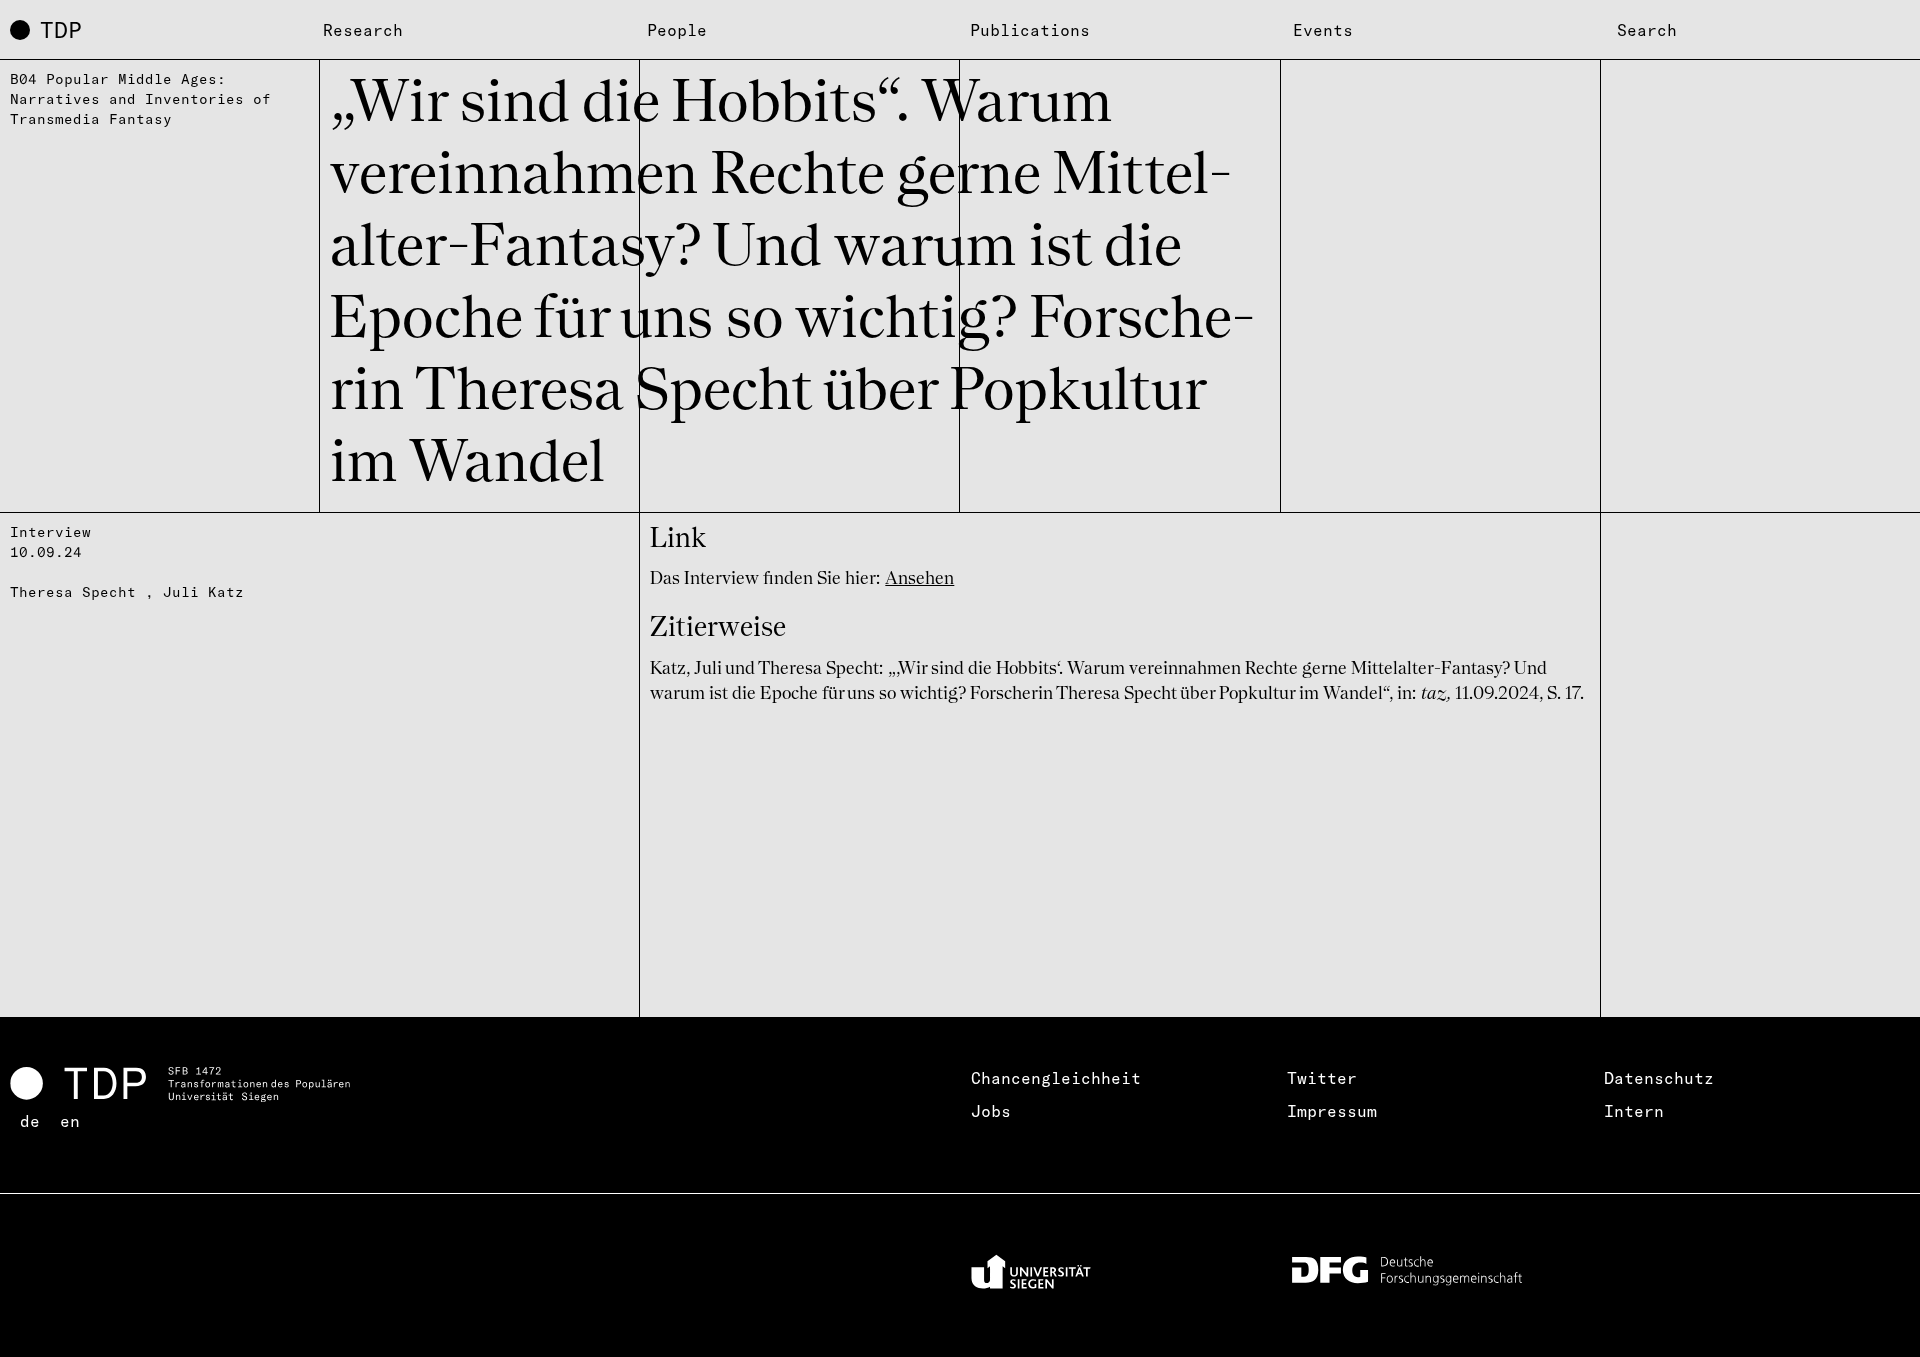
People (677, 30)
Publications (1030, 30)
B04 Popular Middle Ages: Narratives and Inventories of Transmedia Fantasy (140, 99)
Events (1323, 30)
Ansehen (919, 579)
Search (1647, 30)
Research (363, 30)
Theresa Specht (73, 592)
